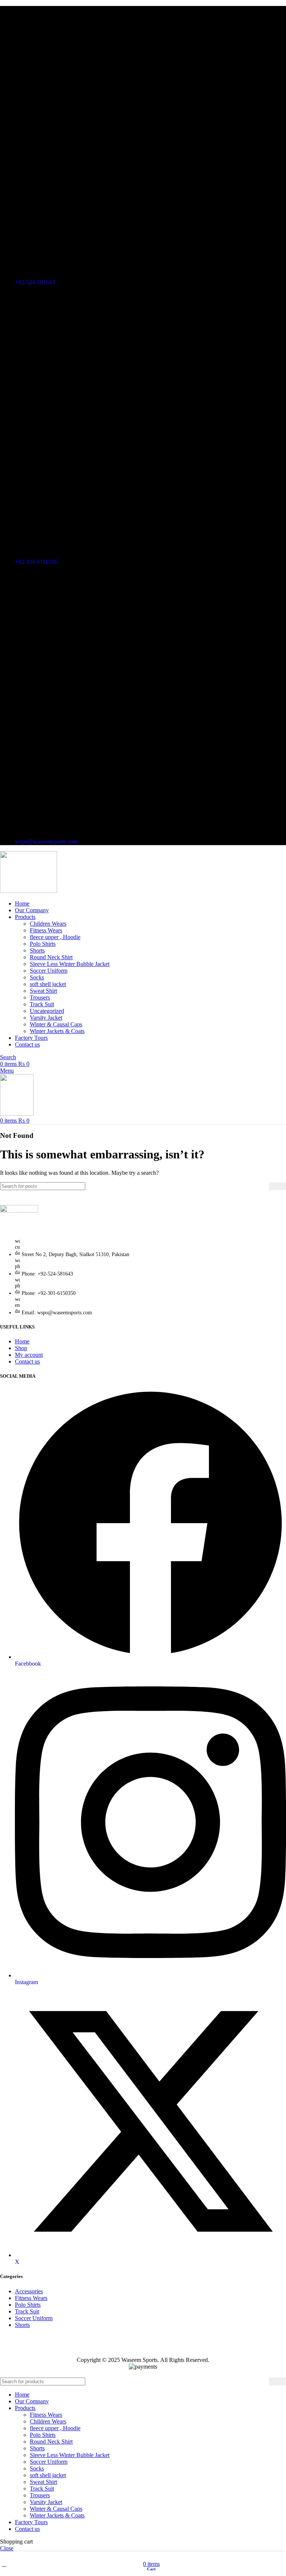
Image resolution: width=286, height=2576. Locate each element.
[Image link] (19, 1210)
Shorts (37, 950)
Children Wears (48, 924)
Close (7, 2548)
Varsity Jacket (46, 1018)
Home (22, 1341)
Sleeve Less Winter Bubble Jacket (70, 964)
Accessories (29, 2291)
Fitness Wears (46, 930)
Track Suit (42, 1004)
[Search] (277, 1186)
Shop (21, 1348)
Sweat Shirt (43, 991)
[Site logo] (28, 891)
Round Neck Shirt (51, 957)
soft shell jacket (48, 984)
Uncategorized (47, 1011)
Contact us (27, 1361)
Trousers (40, 997)
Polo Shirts (43, 944)
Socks (37, 977)
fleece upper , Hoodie (55, 937)
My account (29, 1355)
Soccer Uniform (49, 971)
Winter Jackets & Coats (57, 1031)
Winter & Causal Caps (56, 1024)
